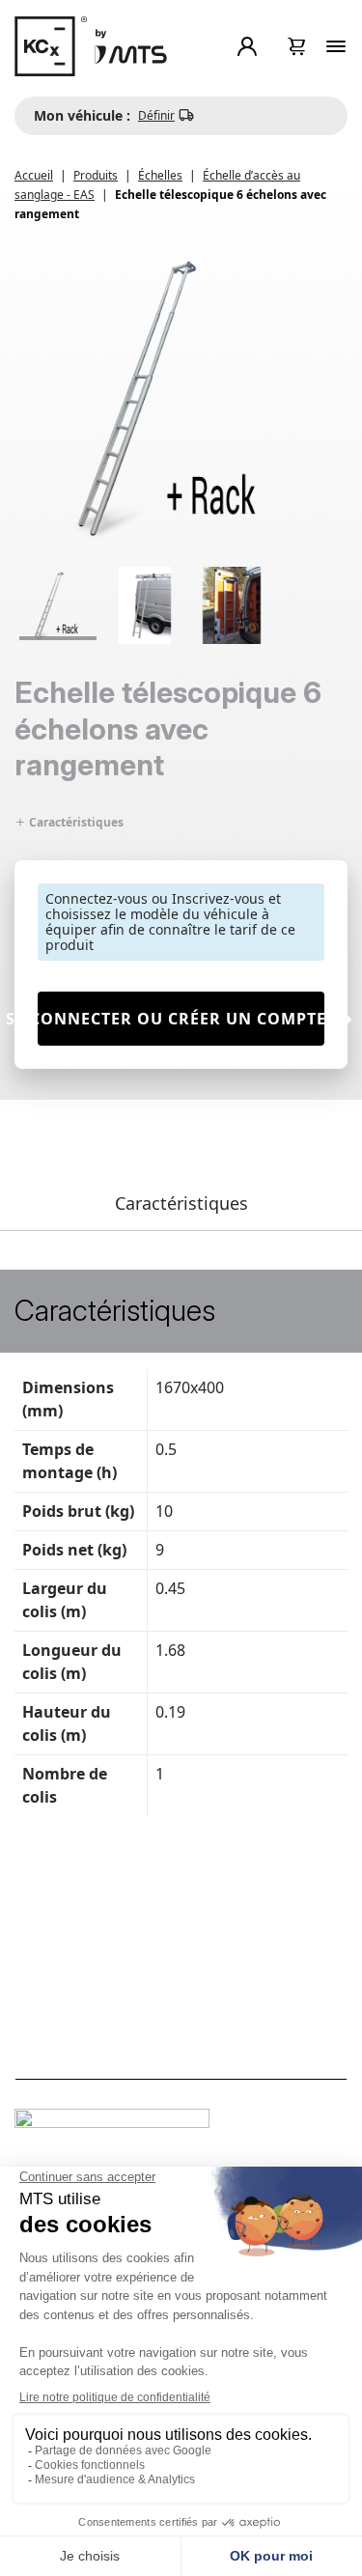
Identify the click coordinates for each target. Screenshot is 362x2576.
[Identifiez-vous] (251, 46)
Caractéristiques (75, 822)
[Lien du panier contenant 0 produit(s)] (297, 46)
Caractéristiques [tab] (181, 1203)
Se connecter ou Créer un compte (181, 1019)
